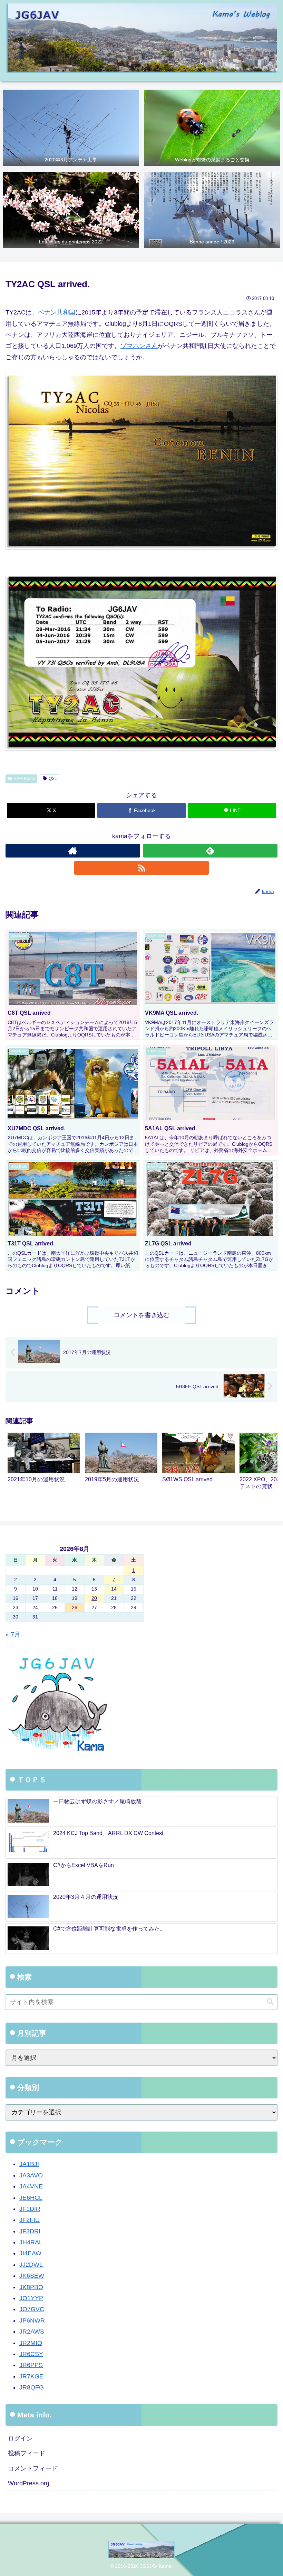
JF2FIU (30, 2220)
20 (94, 1598)
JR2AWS (32, 2332)
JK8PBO (31, 2287)
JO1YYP (31, 2298)
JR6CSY (31, 2354)
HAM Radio (24, 779)
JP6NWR (32, 2321)
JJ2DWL (31, 2265)
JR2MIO (31, 2343)
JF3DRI (30, 2231)
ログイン (20, 2438)
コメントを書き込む (141, 1315)
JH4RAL (31, 2242)
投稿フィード (27, 2453)
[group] (44, 1464)
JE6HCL (31, 2198)
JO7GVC (32, 2309)
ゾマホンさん (139, 346)
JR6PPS (31, 2365)
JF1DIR (30, 2209)
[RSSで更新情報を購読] (141, 868)
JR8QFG (32, 2387)
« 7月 (13, 1634)
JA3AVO (31, 2175)
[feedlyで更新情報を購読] (210, 851)
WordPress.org (29, 2483)
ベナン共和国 (57, 312)
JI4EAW (30, 2253)
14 (114, 1589)
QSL (53, 779)
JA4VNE (31, 2186)
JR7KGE (31, 2376)
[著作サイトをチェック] (73, 851)
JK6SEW (32, 2276)
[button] (265, 1463)
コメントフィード (33, 2468)
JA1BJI (29, 2164)
